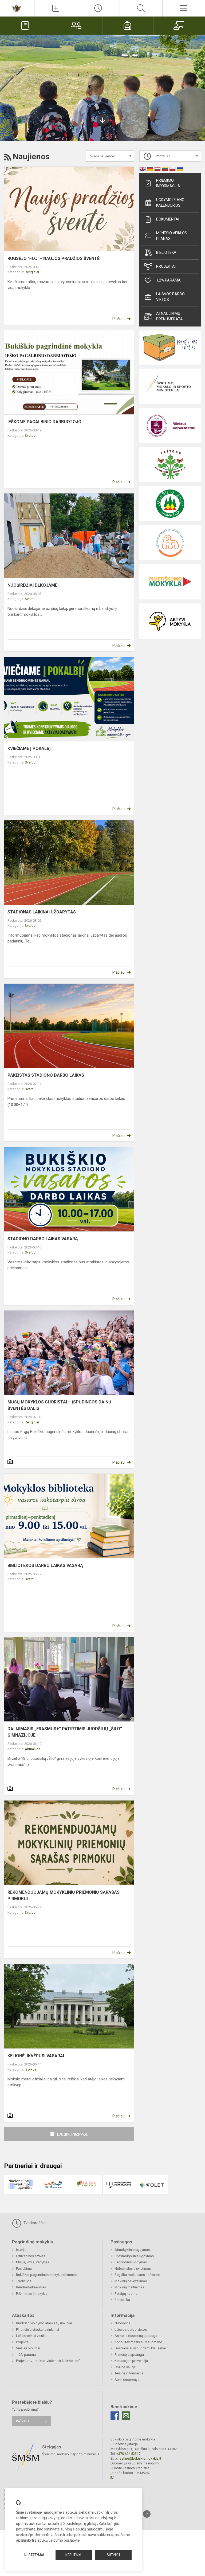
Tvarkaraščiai (34, 2223)
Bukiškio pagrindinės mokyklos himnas (46, 2275)
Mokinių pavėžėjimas (131, 2281)
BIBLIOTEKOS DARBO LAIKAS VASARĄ (45, 1565)
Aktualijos (33, 1749)
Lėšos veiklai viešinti (32, 2336)
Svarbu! (31, 436)
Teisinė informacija (129, 2373)
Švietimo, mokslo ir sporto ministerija (71, 2454)
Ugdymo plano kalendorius (170, 203)
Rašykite (23, 2421)
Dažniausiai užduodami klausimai (140, 2348)
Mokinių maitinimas (129, 2287)
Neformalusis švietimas (133, 2269)
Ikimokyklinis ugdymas (132, 2250)
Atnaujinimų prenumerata (169, 316)
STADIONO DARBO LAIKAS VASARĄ (43, 1239)
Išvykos (31, 2069)
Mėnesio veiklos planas (172, 236)
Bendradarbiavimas (31, 2287)
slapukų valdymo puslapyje (57, 2540)
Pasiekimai (24, 2269)
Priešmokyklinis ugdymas (134, 2256)
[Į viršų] (147, 2514)
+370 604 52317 (128, 2454)
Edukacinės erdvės (31, 2256)
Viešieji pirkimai (28, 2348)
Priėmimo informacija (168, 183)
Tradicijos (24, 2281)
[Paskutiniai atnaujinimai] (98, 8)
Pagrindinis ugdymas (131, 2262)
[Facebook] (115, 2416)
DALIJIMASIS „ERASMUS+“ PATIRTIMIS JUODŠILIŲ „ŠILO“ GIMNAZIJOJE (65, 1732)
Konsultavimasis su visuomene (138, 2342)
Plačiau (119, 319)
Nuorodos (122, 2323)
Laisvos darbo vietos (170, 297)
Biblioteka (166, 252)
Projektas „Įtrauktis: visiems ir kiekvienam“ (48, 2361)
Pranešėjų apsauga (129, 2355)
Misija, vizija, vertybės (33, 2262)
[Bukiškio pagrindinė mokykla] (17, 8)
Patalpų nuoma (126, 2294)
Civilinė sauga (125, 2367)
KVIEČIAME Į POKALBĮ (29, 748)
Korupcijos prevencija (131, 2361)
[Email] (126, 2416)
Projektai (166, 266)
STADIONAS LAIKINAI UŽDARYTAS (42, 912)
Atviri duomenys (127, 2380)
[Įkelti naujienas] (56, 8)
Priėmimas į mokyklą (32, 2294)
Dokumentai (168, 219)
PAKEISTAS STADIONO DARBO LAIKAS (46, 1075)
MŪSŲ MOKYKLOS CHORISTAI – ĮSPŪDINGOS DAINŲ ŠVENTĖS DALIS (59, 1405)
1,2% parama (168, 280)
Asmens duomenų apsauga (136, 2336)
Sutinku (113, 2555)
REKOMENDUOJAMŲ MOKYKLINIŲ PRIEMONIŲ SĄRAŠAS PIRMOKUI (64, 1895)
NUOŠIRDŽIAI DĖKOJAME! (33, 585)
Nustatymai (34, 2555)
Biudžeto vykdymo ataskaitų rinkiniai (44, 2323)
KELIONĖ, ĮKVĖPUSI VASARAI (36, 2056)
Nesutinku (74, 2555)
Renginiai (32, 272)
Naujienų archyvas (72, 2135)
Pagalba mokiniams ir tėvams (137, 2275)
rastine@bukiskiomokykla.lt (140, 2458)
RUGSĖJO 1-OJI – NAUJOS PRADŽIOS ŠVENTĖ (54, 258)
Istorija (21, 2250)
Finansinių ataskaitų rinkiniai (38, 2330)
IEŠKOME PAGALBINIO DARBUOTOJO (44, 422)
